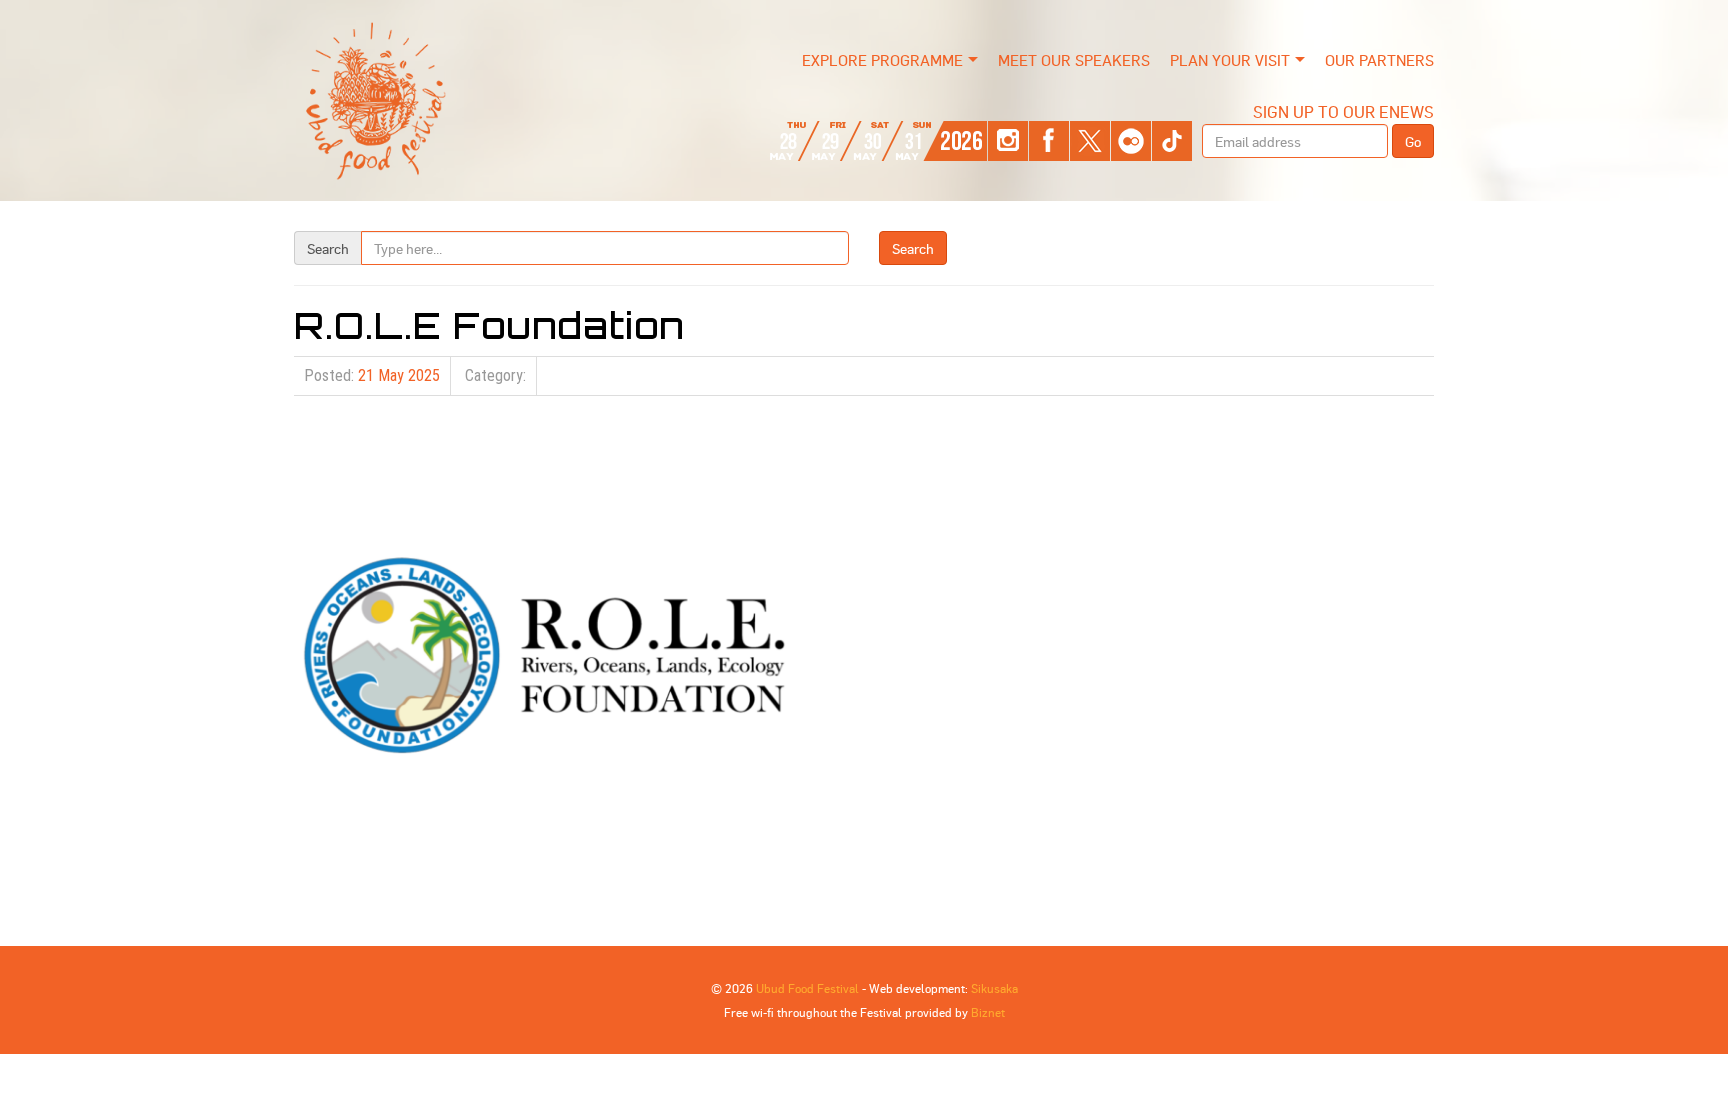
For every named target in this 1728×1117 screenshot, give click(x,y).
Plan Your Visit (1230, 60)
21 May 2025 (399, 375)
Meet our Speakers (1074, 60)
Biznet (988, 1012)
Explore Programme (882, 60)
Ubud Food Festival (807, 988)
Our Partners (1379, 60)
